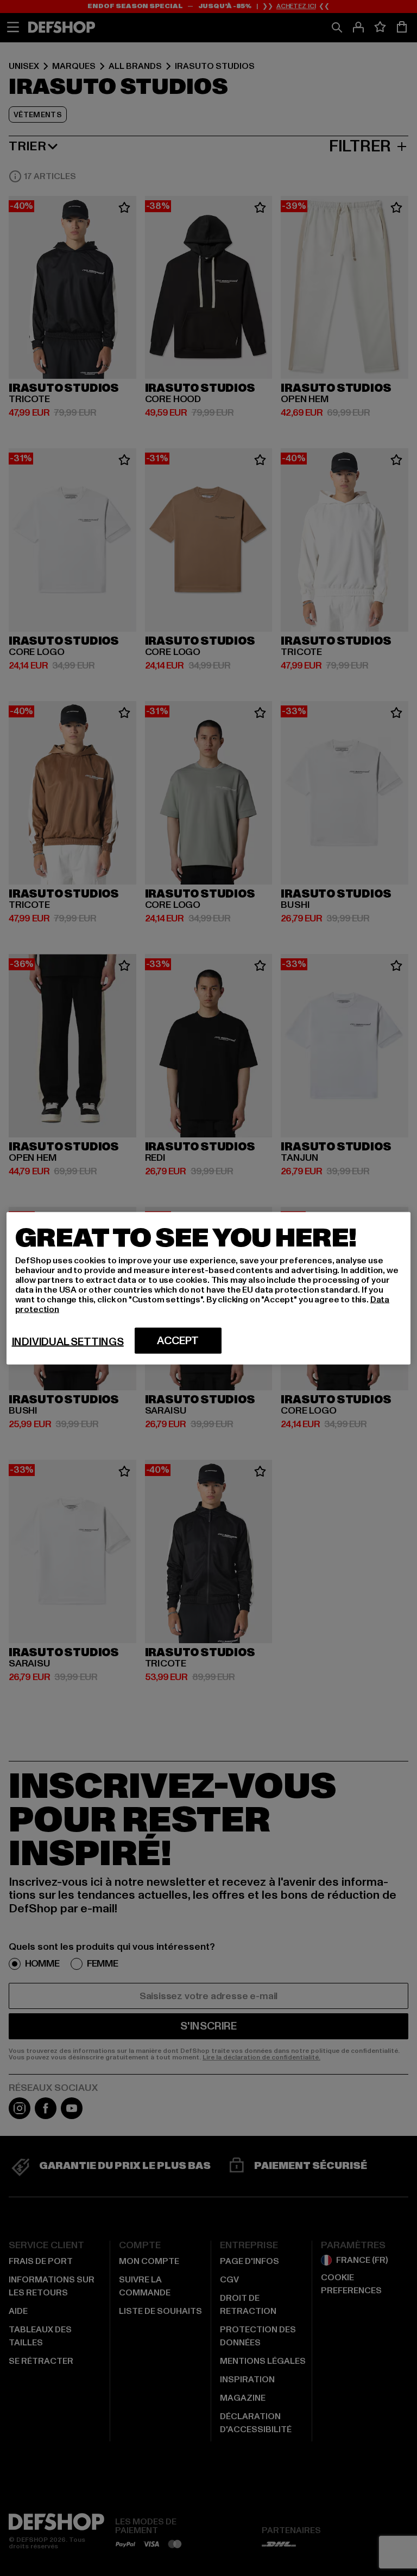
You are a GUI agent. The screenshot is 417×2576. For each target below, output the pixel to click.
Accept (178, 1340)
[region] (209, 1288)
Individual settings (68, 1341)
